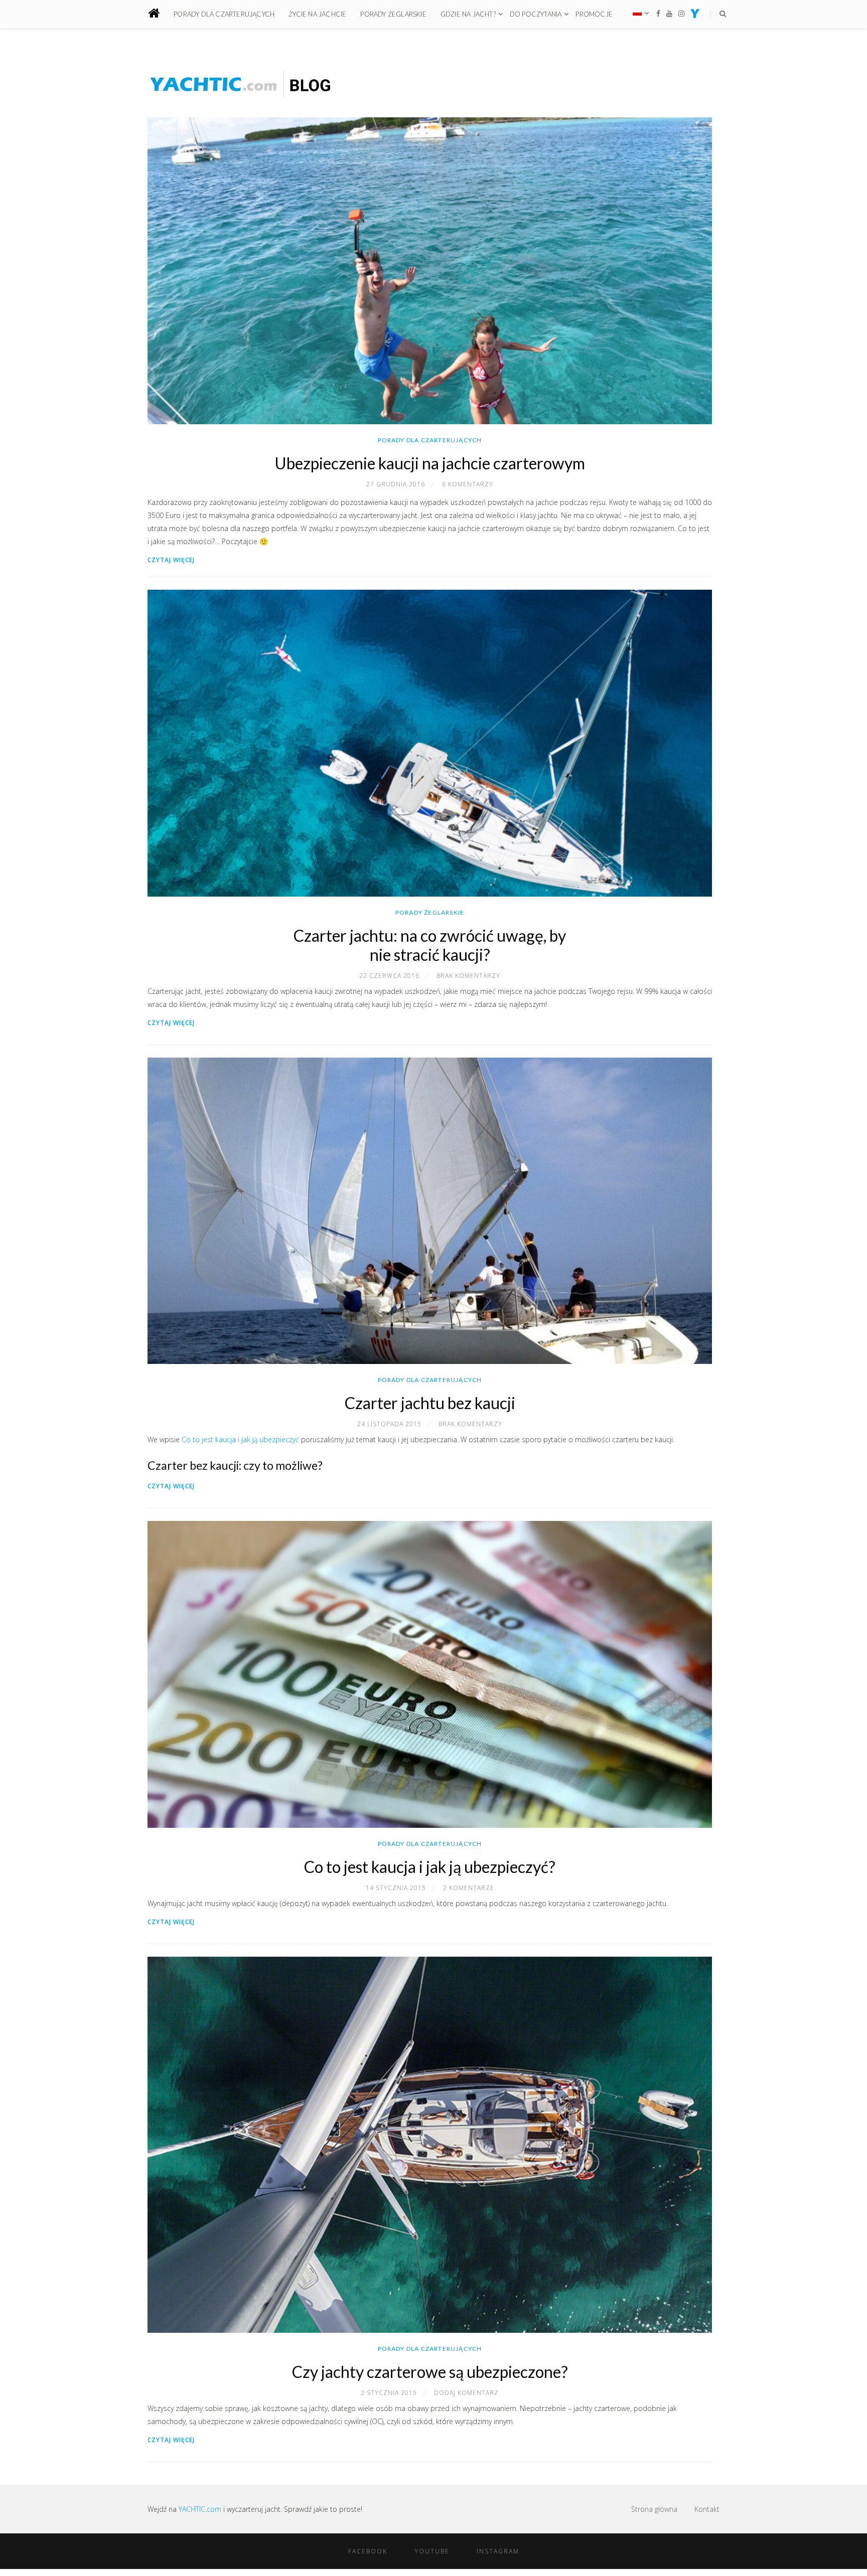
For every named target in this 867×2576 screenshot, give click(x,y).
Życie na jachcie (317, 14)
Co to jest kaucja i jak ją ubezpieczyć (240, 1439)
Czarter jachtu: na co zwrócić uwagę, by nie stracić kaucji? (430, 945)
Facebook (368, 2551)
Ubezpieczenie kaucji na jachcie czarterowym (430, 463)
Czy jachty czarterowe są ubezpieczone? (430, 2372)
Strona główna (654, 2509)
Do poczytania (536, 14)
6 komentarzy (468, 484)
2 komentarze (469, 1888)
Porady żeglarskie (393, 14)
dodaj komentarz (466, 2393)
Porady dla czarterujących (224, 14)
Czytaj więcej (171, 560)
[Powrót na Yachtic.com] (695, 15)
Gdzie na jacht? (468, 14)
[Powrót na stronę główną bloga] (160, 14)
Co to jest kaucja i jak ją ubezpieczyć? (430, 1867)
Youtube (432, 2551)
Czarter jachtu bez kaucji (430, 1403)
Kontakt (707, 2509)
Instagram (498, 2551)
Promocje (594, 14)
